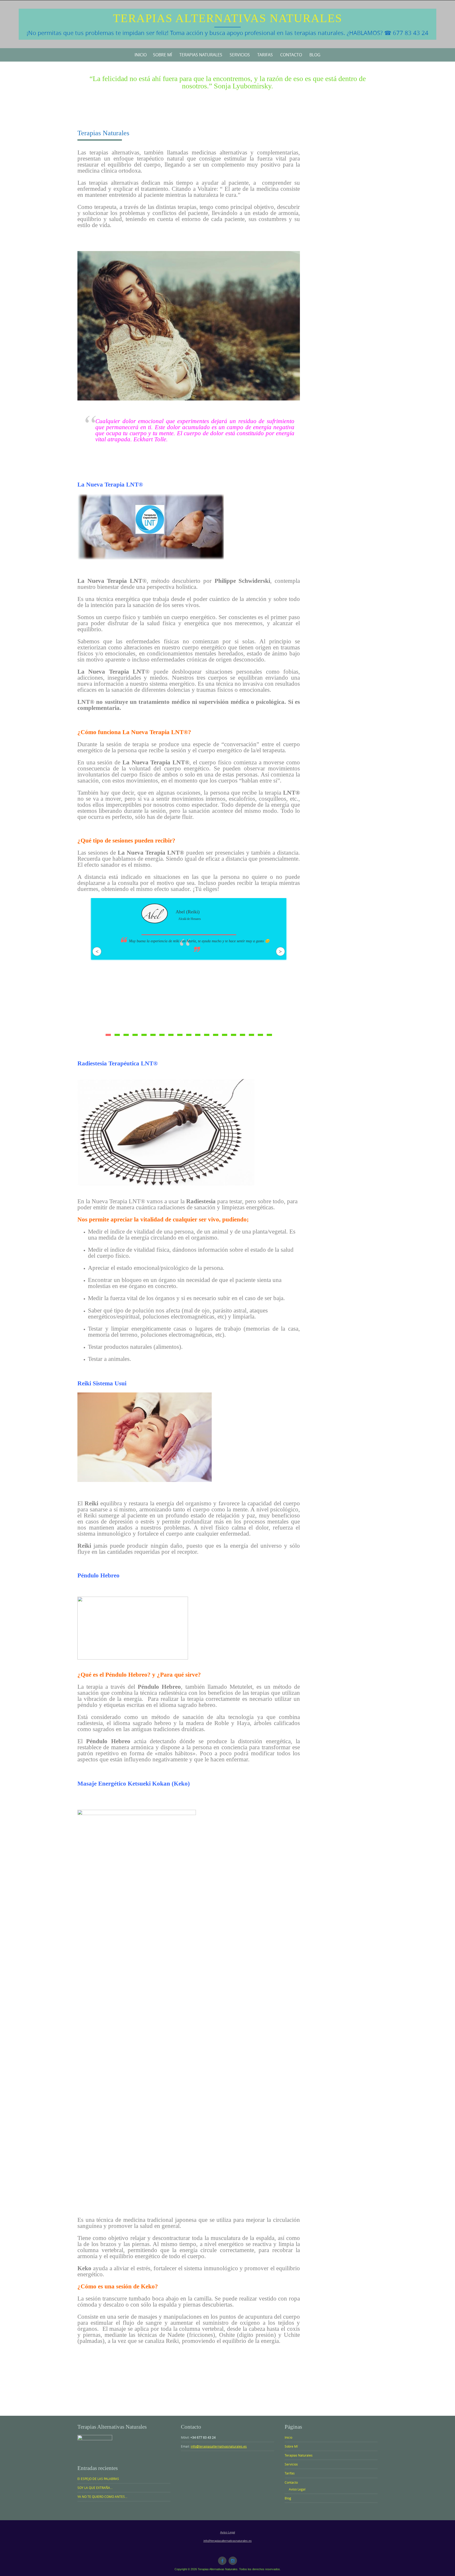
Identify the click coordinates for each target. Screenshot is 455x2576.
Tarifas (265, 55)
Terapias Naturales (201, 55)
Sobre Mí (162, 55)
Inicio (141, 55)
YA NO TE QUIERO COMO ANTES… (102, 2497)
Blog (315, 55)
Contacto (291, 55)
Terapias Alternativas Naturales (227, 18)
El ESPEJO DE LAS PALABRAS (98, 2479)
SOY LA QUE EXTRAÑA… (95, 2488)
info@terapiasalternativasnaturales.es (219, 2446)
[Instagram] (233, 2561)
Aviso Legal (297, 2489)
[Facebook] (222, 2561)
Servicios (240, 55)
